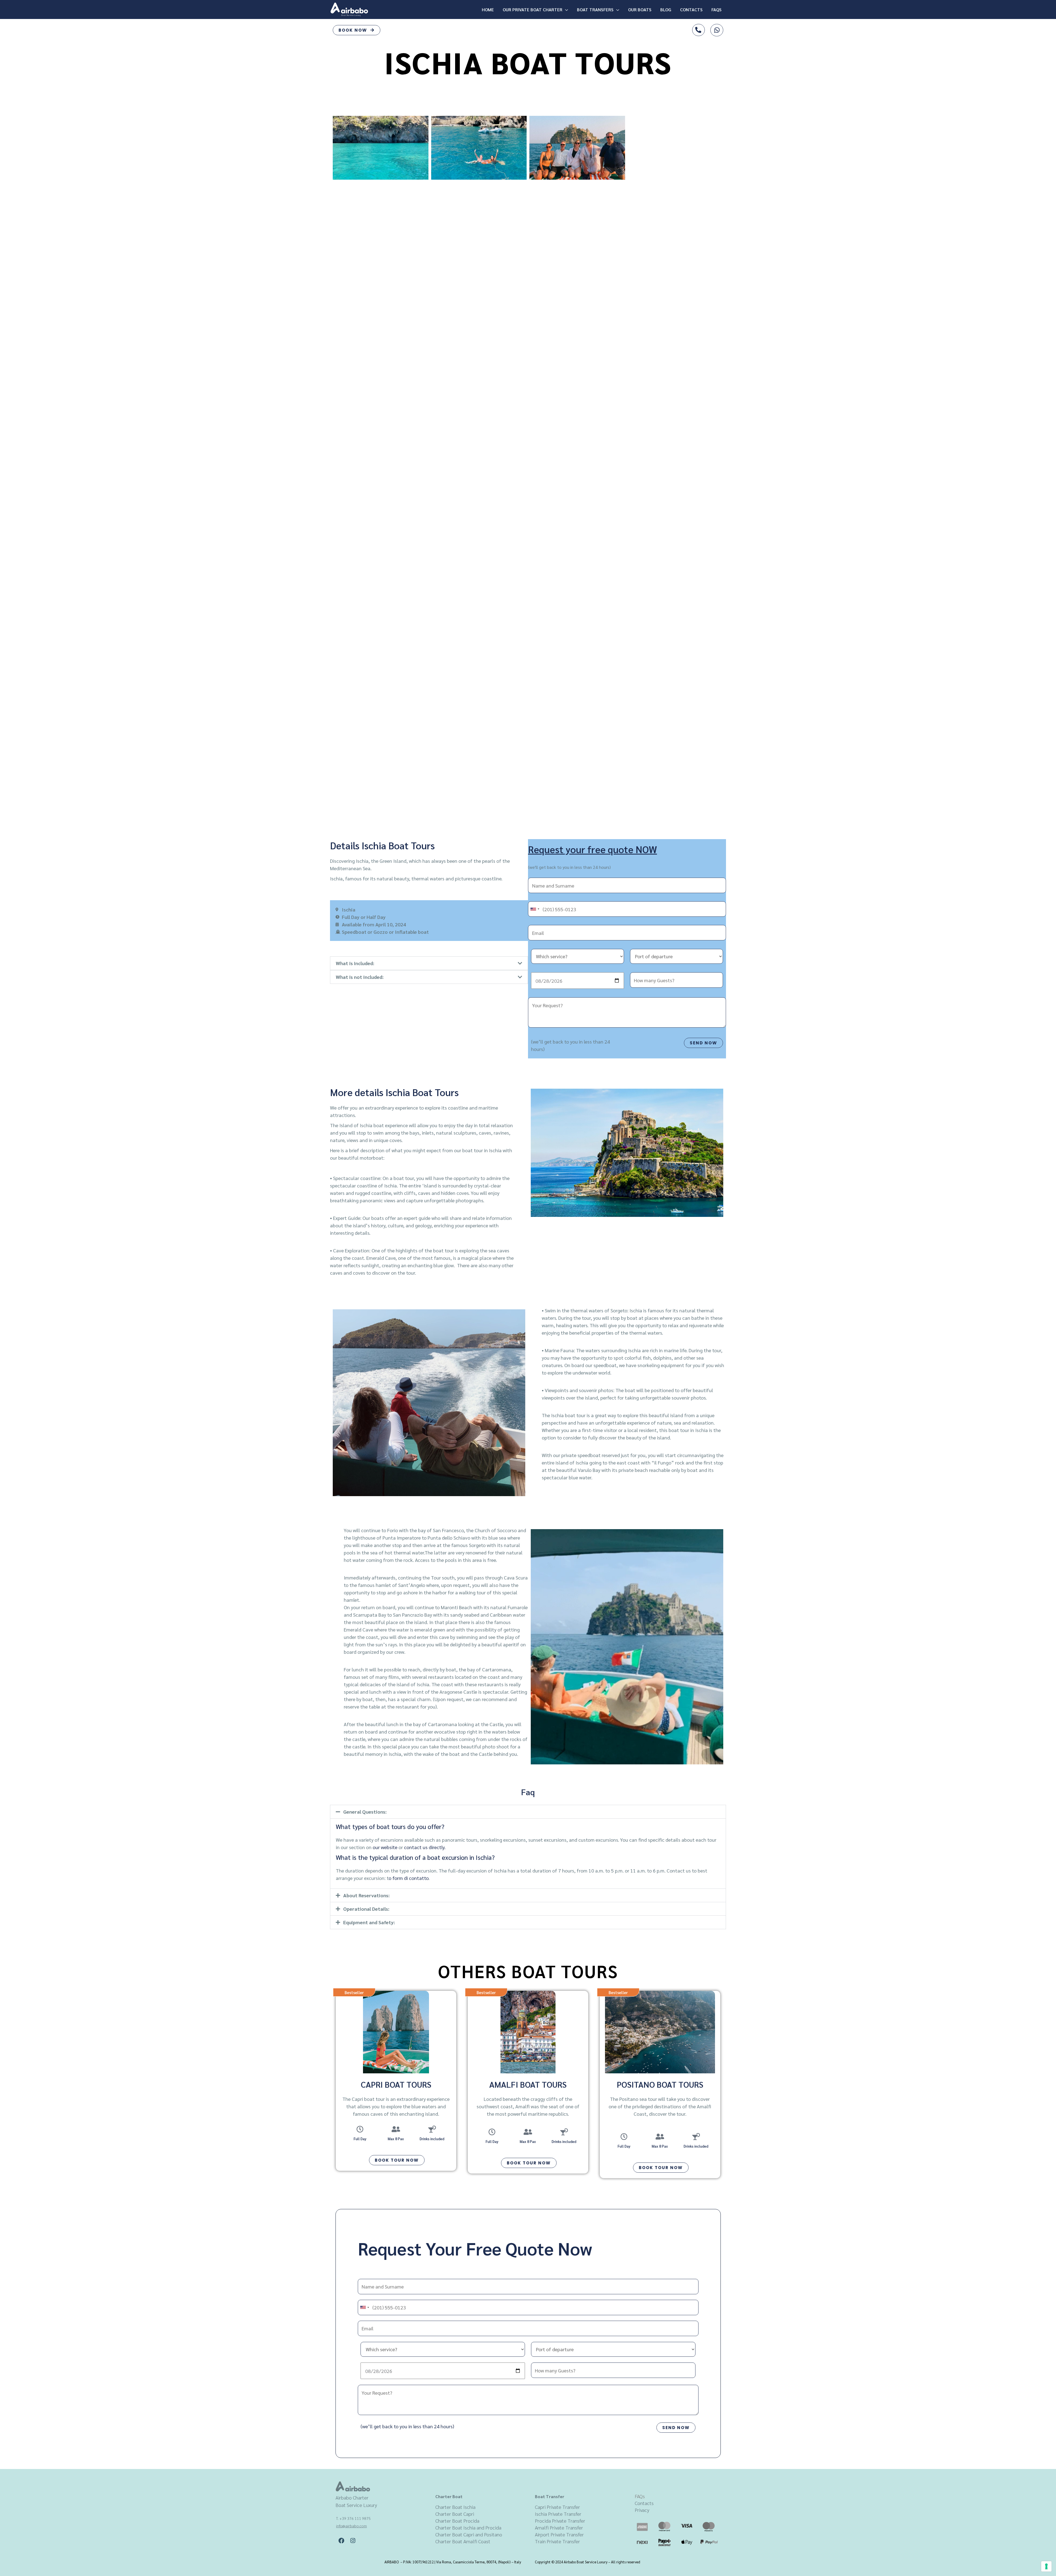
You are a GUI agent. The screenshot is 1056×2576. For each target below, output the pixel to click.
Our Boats (640, 9)
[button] (429, 963)
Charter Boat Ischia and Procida (468, 2527)
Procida (543, 2521)
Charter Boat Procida (457, 2521)
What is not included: (360, 977)
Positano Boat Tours (660, 2084)
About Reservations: (366, 1895)
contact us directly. (425, 1847)
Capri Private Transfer (557, 2507)
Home (488, 9)
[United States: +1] (535, 909)
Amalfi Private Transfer (559, 2527)
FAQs (717, 9)
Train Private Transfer (557, 2541)
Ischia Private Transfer (558, 2514)
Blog (666, 9)
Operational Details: (366, 1909)
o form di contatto (409, 1878)
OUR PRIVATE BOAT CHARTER (533, 9)
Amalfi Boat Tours (528, 2084)
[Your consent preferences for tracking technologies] (1046, 2566)
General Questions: (365, 1812)
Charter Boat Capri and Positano (469, 2534)
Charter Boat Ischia (455, 2507)
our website (385, 1847)
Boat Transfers (595, 9)
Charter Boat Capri (455, 2514)
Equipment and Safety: (369, 1922)
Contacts (691, 9)
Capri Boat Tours (396, 2084)
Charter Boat (449, 2496)
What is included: (355, 963)
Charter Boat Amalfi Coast (463, 2541)
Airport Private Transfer (559, 2534)
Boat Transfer (550, 2496)
